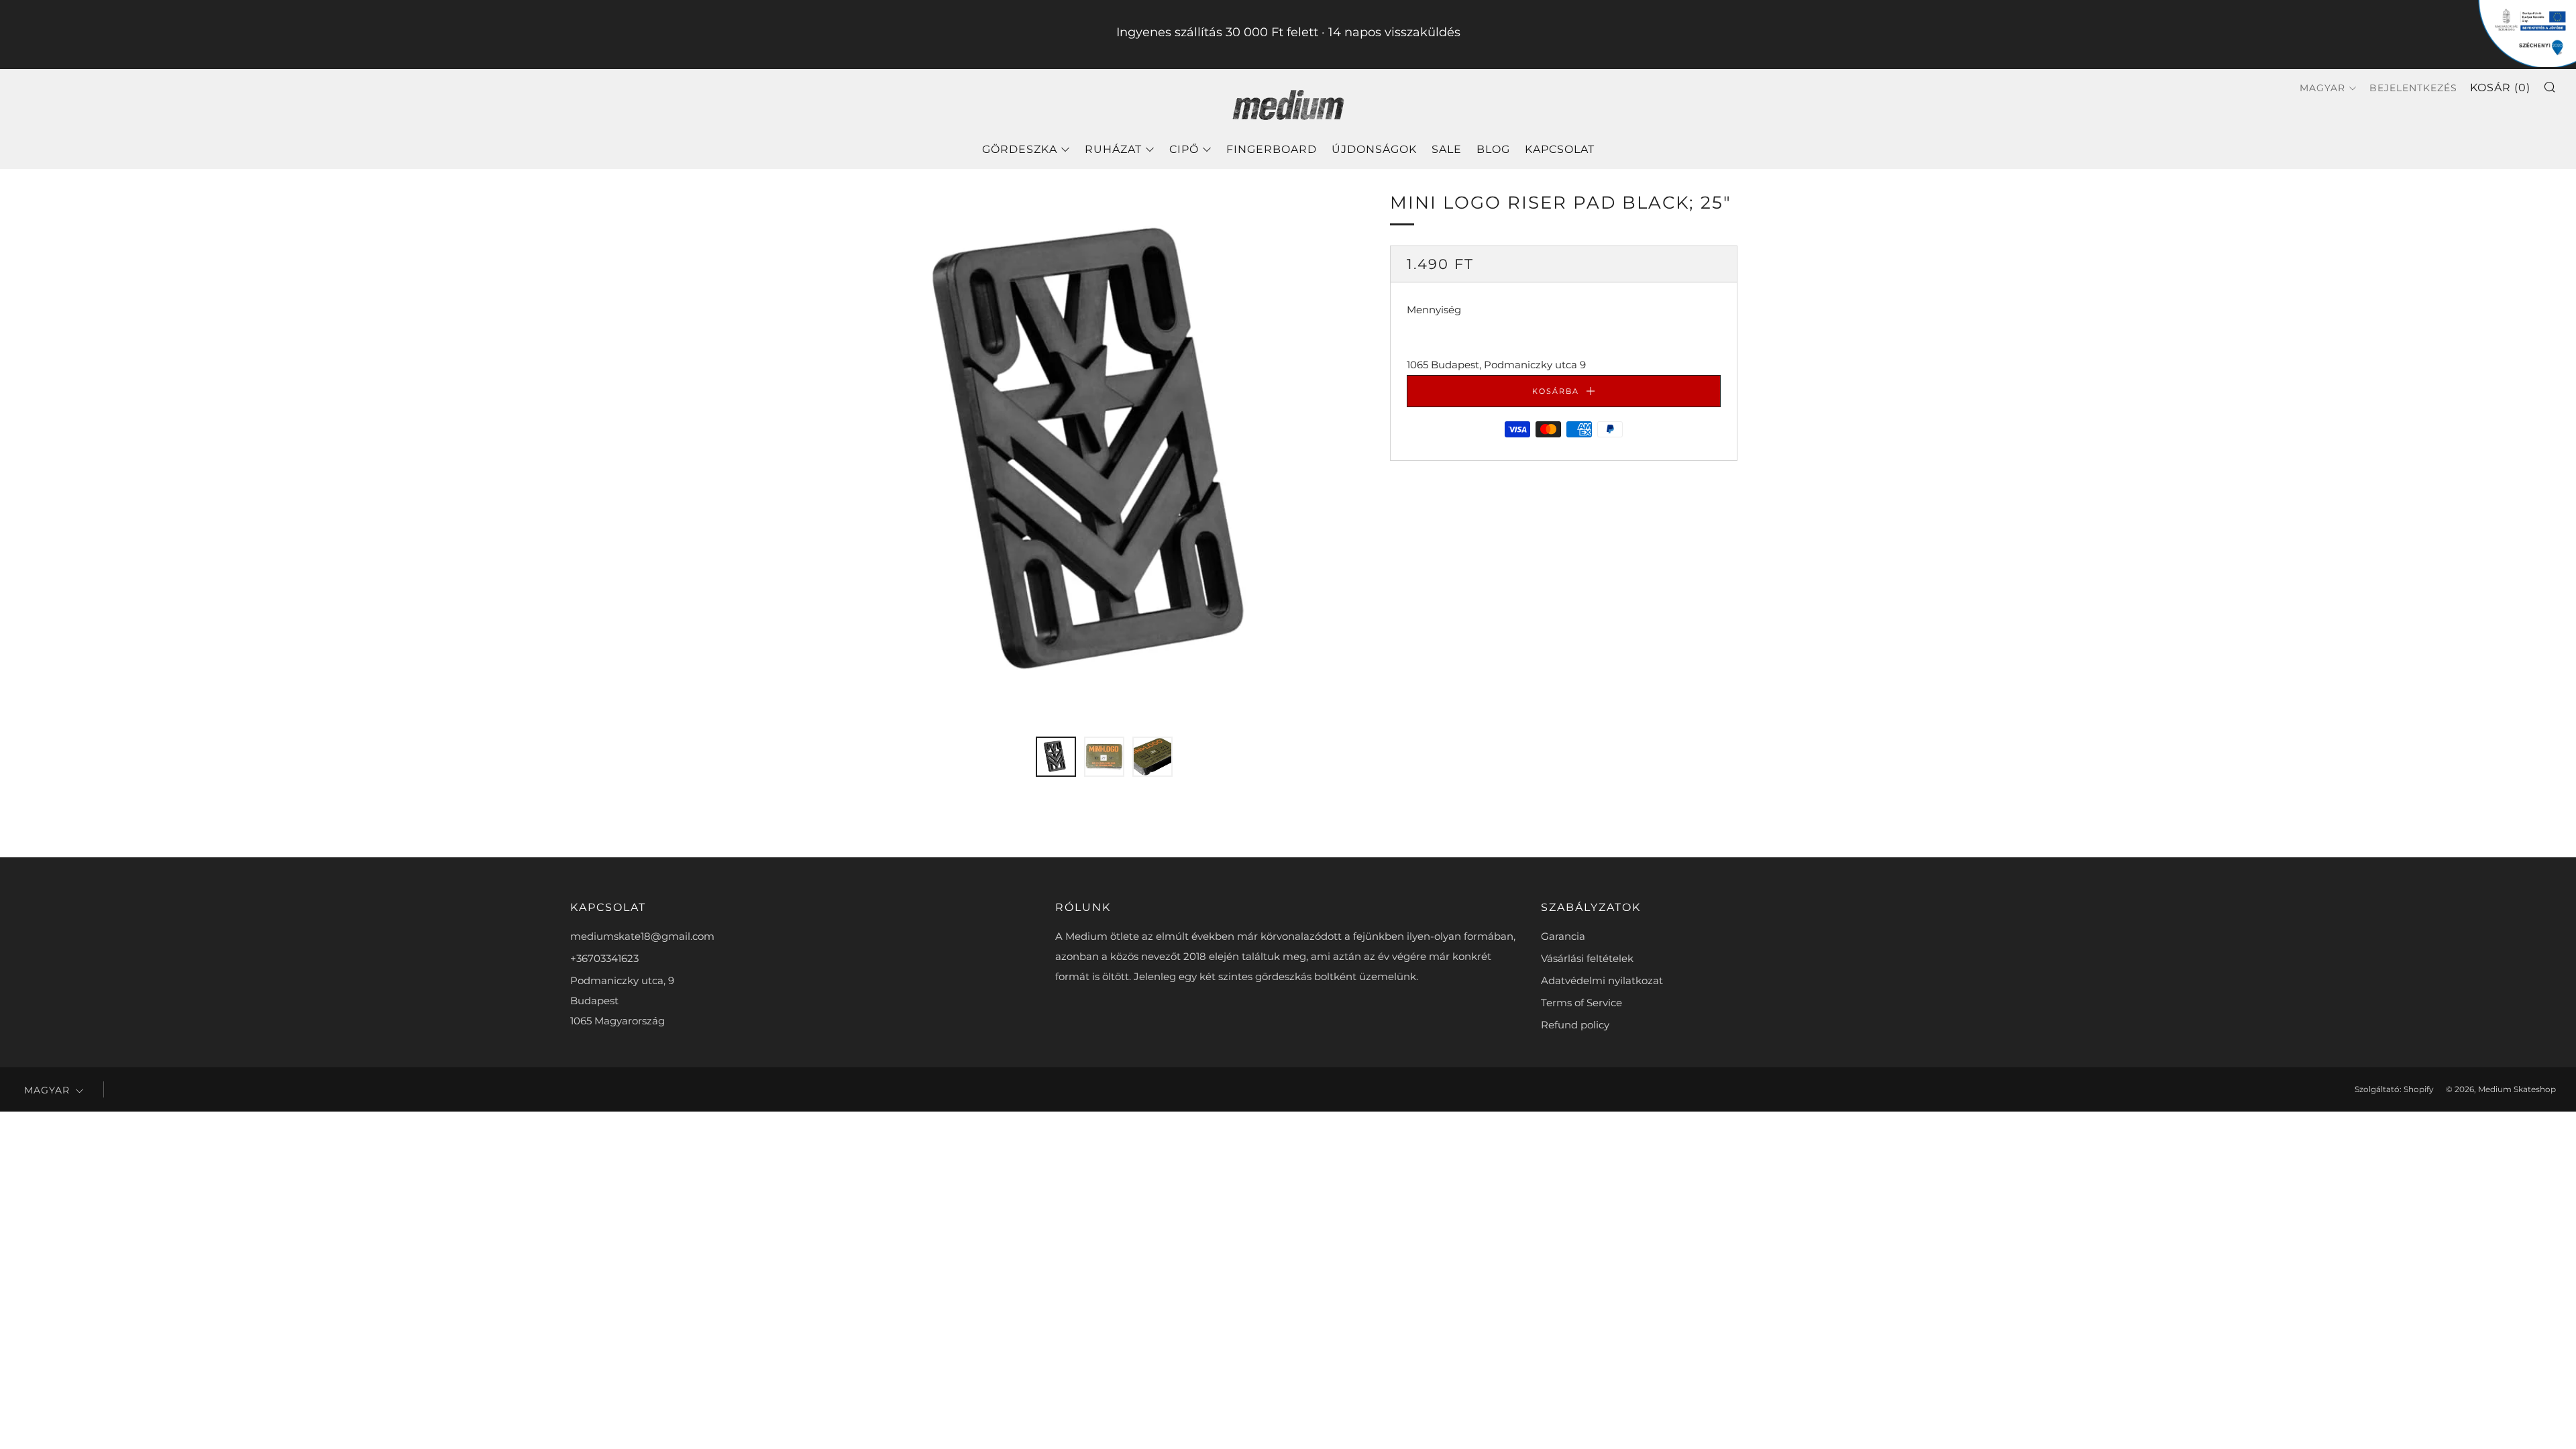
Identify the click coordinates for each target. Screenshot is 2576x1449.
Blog (1493, 149)
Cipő (1184, 149)
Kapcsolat (1560, 149)
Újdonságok (1374, 149)
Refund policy (1575, 1025)
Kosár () (2500, 88)
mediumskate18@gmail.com (642, 936)
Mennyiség (1434, 310)
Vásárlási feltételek (1587, 958)
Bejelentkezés (2413, 88)
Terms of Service (1581, 1003)
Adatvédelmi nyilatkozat (1602, 980)
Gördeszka (1020, 149)
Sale (1447, 149)
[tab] (1056, 757)
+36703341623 (604, 958)
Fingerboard (1272, 149)
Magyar (2322, 88)
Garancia (1563, 936)
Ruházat (1113, 149)
